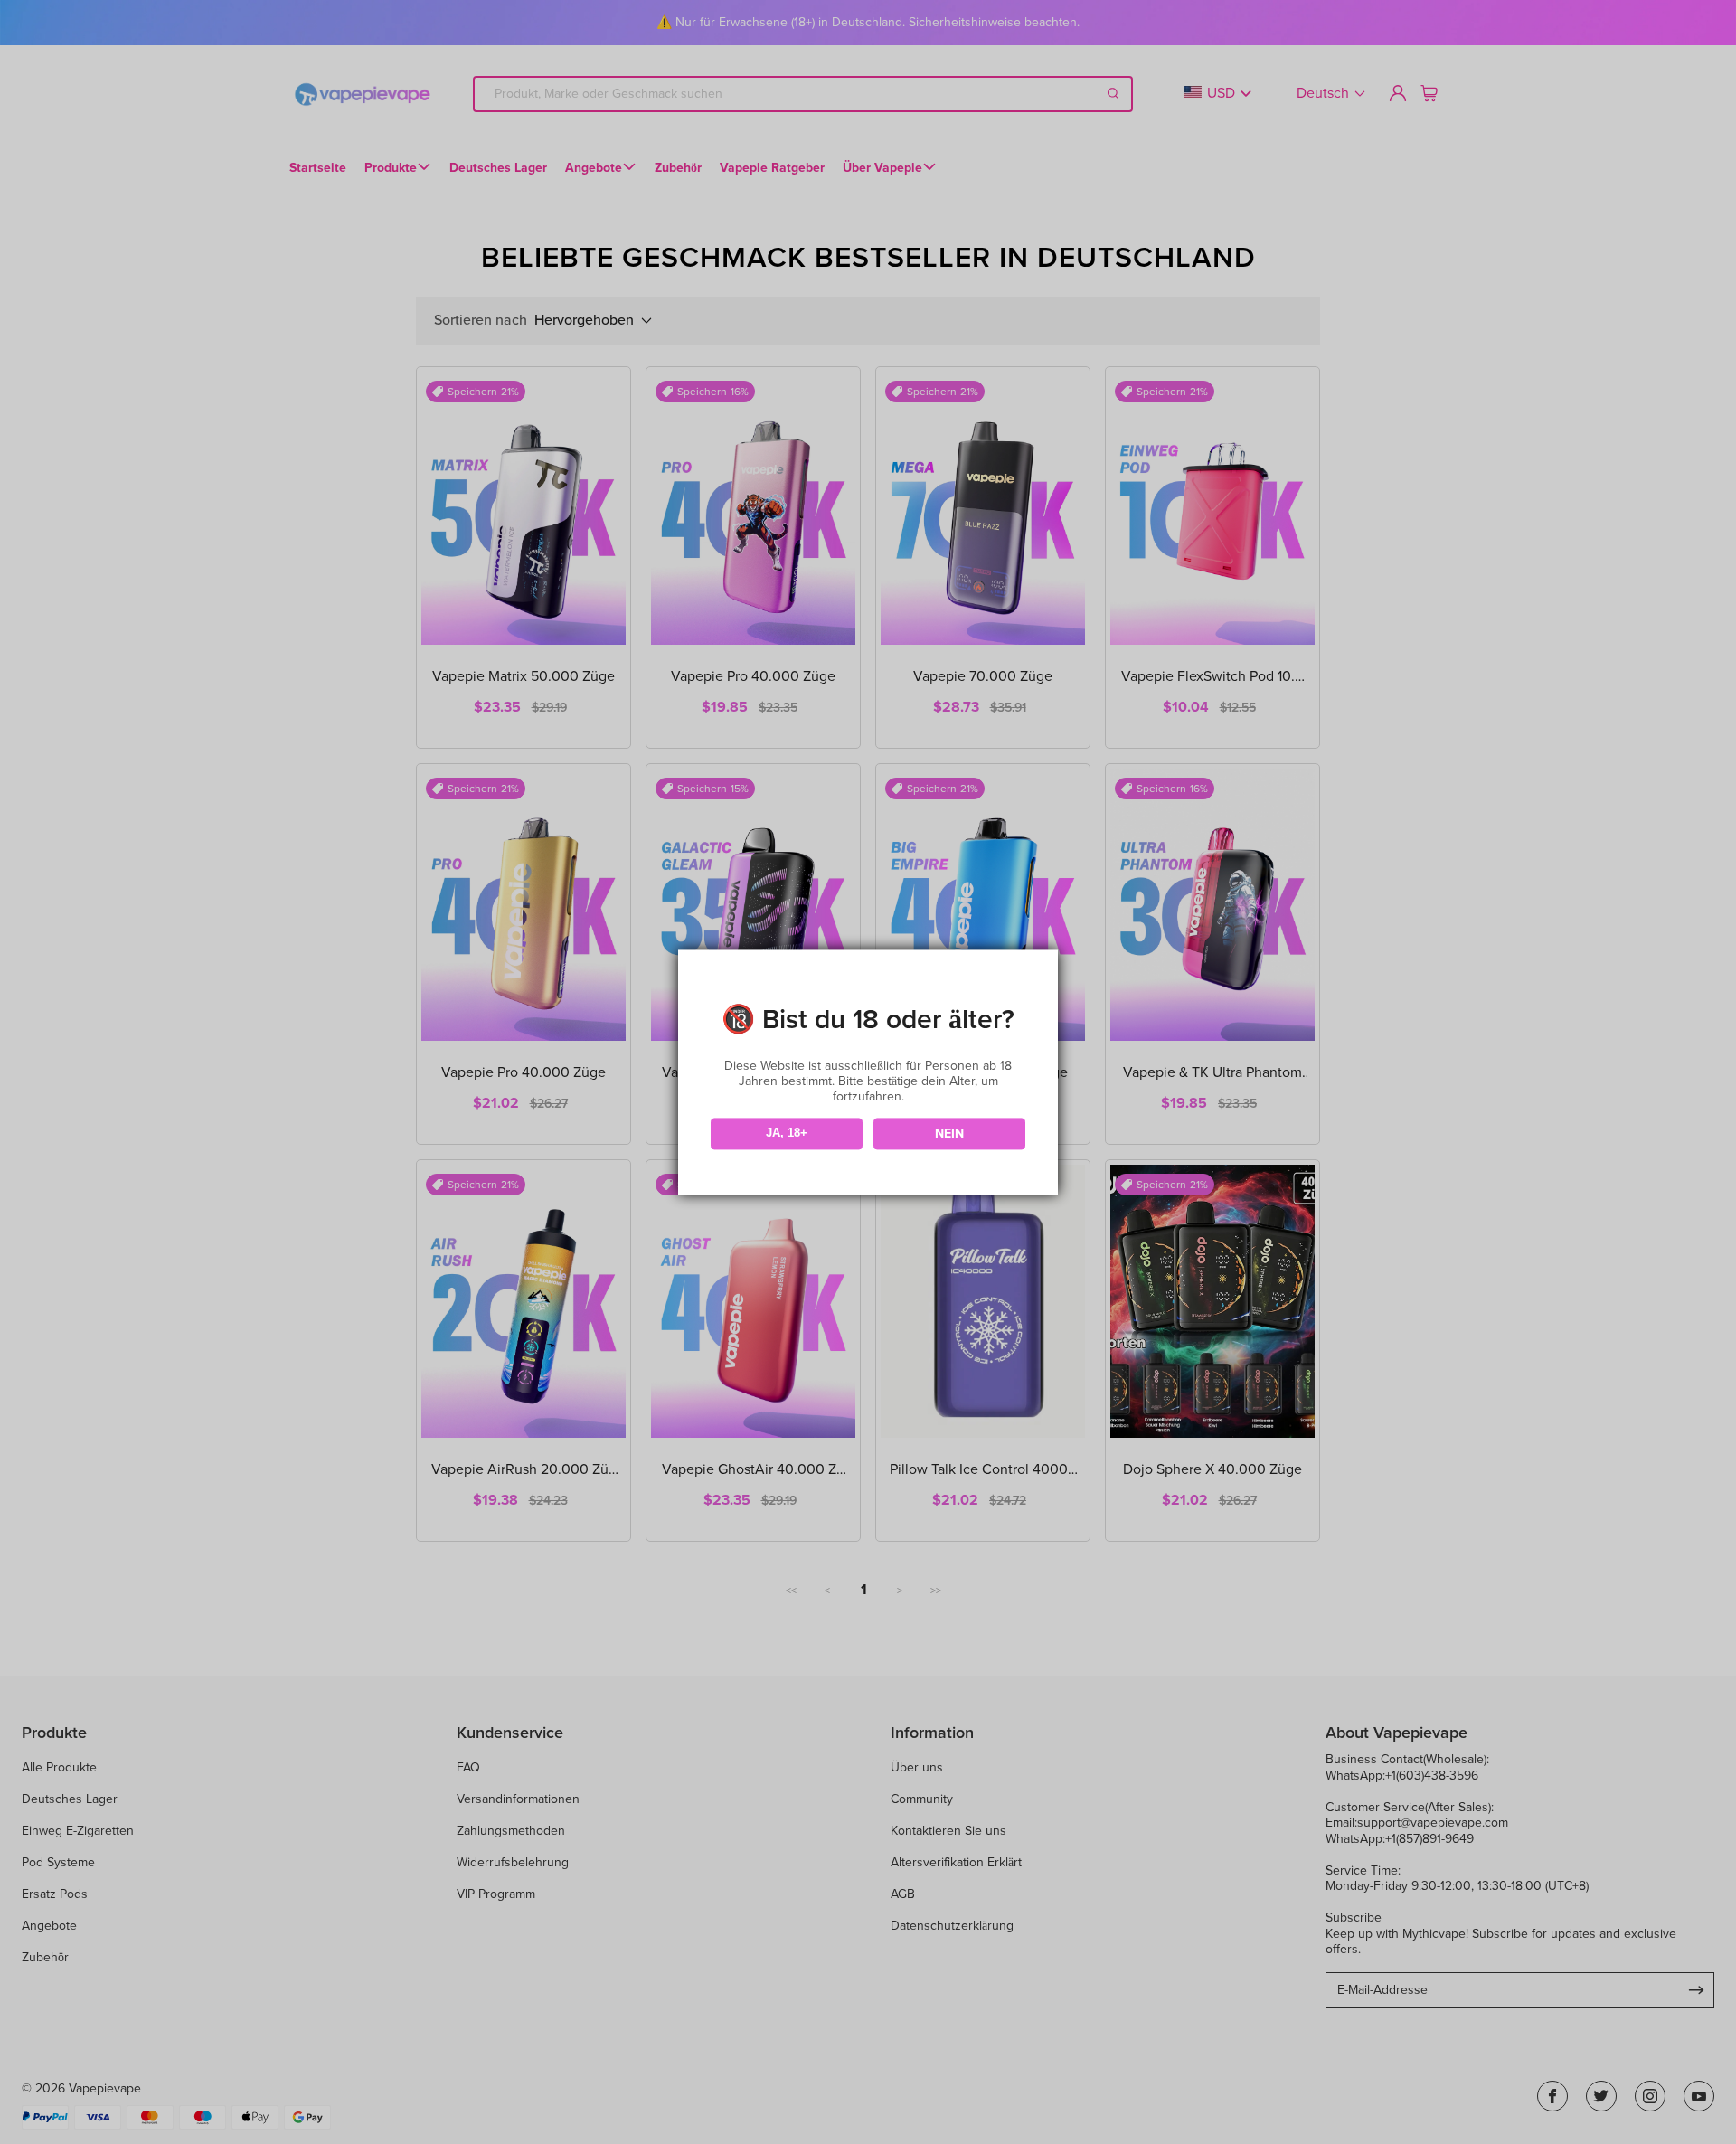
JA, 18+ (787, 1133)
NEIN (949, 1133)
